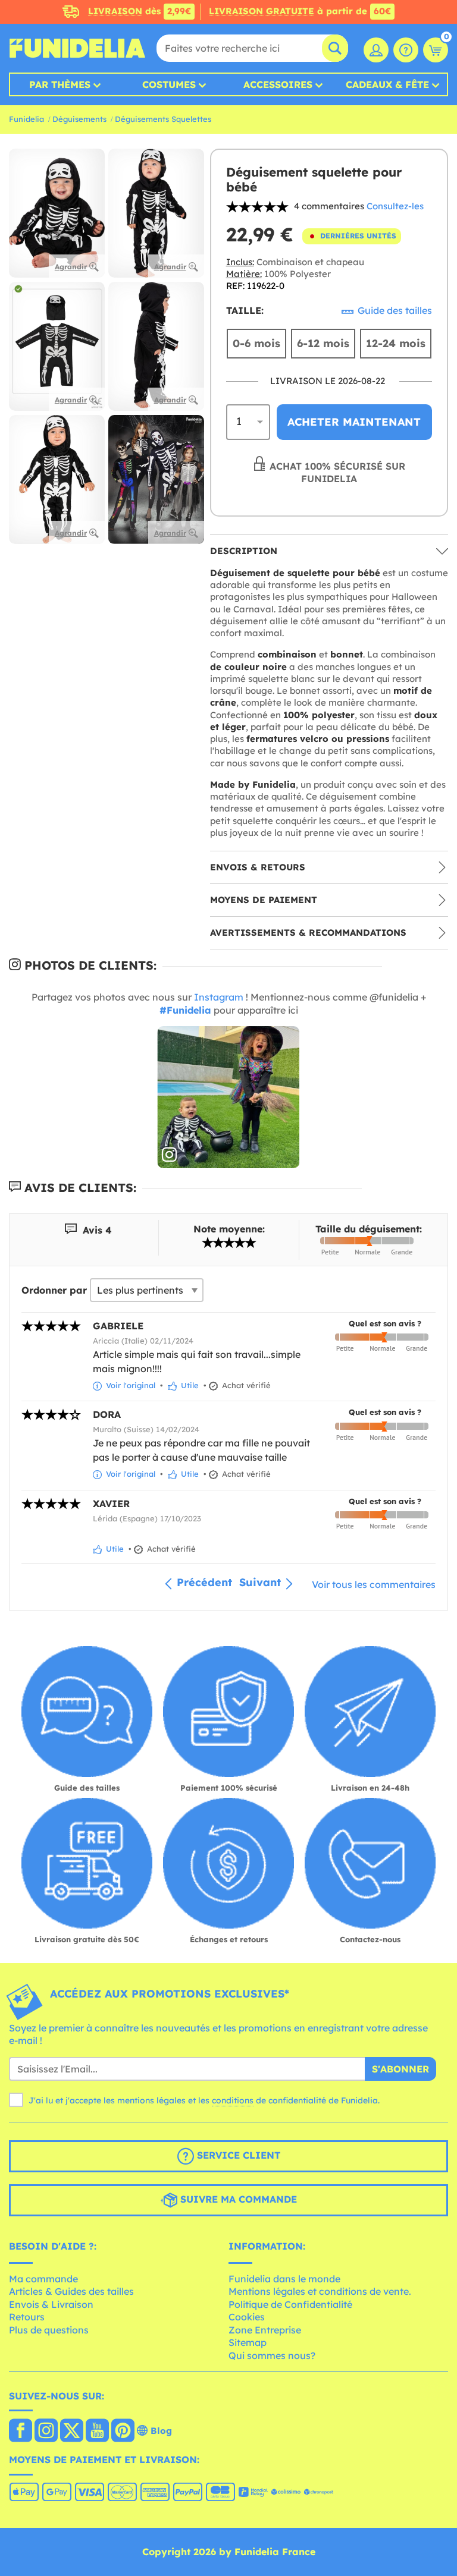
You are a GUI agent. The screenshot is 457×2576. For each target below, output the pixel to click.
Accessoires (278, 84)
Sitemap (248, 2342)
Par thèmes (60, 84)
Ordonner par (54, 1290)
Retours (27, 2317)
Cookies (247, 2317)
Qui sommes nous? (272, 2355)
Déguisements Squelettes (163, 119)
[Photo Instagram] (228, 1097)
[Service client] (406, 50)
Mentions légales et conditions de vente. (320, 2291)
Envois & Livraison (51, 2304)
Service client (237, 2155)
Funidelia (26, 119)
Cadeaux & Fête (387, 84)
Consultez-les (395, 206)
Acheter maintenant (354, 422)
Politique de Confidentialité (290, 2304)
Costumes (169, 84)
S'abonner (400, 2069)
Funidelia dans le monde (284, 2279)
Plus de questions (49, 2330)
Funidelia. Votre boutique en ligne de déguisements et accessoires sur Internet (77, 48)
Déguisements (79, 119)
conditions (233, 2100)
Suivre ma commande (237, 2199)
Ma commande (43, 2279)
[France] (21, 2432)
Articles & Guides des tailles (71, 2291)
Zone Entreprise (265, 2330)
